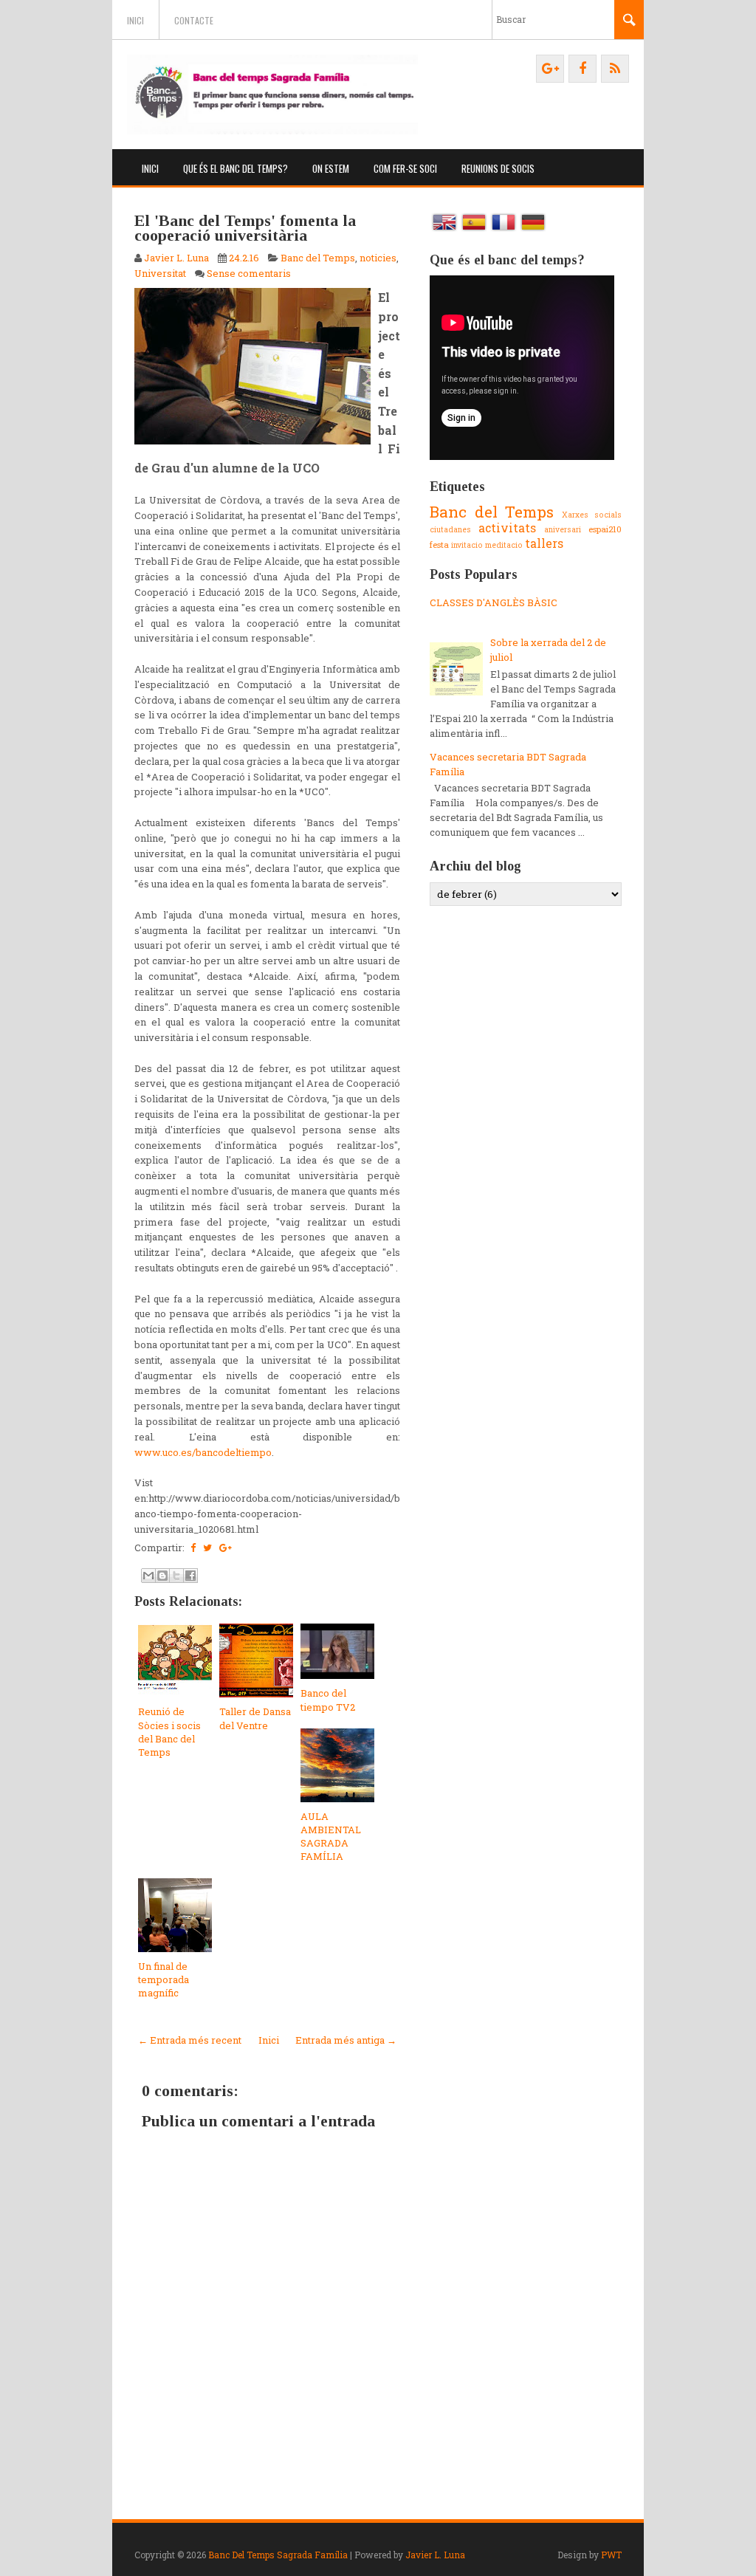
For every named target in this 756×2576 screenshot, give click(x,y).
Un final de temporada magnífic (164, 1979)
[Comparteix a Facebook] (190, 1576)
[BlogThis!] (162, 1576)
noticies (378, 258)
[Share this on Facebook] (193, 1548)
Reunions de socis (498, 168)
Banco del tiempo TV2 (328, 1700)
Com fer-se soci (405, 168)
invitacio (467, 545)
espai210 (605, 529)
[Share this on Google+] (226, 1548)
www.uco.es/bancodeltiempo (203, 1452)
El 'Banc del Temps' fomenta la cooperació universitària (245, 228)
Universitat (160, 273)
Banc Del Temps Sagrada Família (278, 2555)
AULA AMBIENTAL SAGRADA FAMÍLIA (331, 1837)
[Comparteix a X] (176, 1576)
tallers (544, 543)
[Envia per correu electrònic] (148, 1576)
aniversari (563, 529)
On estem (331, 168)
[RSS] (615, 69)
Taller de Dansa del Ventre (255, 1718)
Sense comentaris (249, 273)
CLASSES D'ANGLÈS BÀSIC (494, 602)
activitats (507, 528)
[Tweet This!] (207, 1548)
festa (439, 545)
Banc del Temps (318, 258)
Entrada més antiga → (346, 2040)
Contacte (194, 20)
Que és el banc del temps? (236, 168)
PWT (611, 2555)
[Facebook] (583, 69)
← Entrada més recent (190, 2040)
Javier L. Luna (435, 2555)
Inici (135, 20)
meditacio (504, 545)
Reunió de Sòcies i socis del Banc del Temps (169, 1732)
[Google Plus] (550, 69)
